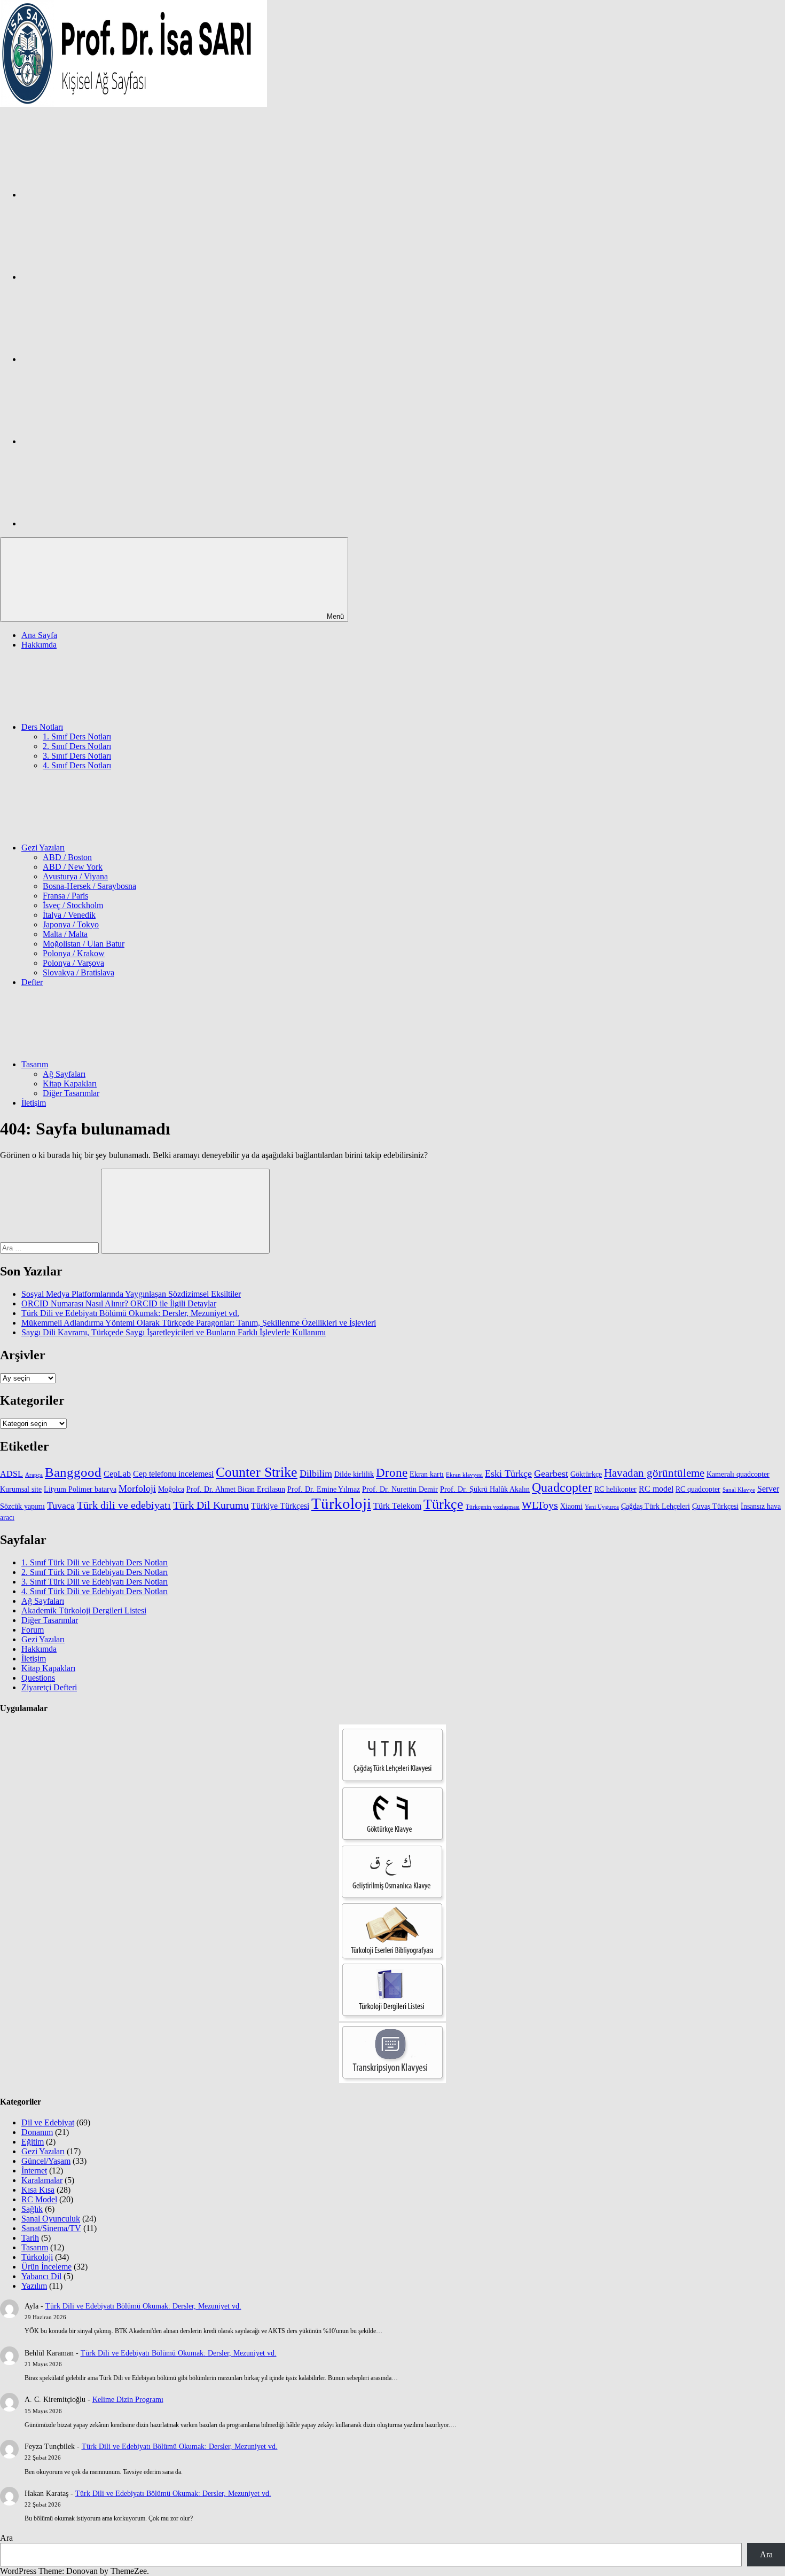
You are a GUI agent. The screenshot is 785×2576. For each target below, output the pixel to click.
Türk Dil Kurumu (211, 1505)
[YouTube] (101, 523)
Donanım (37, 2132)
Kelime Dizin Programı (128, 2400)
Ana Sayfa (39, 635)
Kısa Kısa (38, 2190)
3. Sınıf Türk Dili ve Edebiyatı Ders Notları (95, 1582)
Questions (38, 1678)
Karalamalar (42, 2180)
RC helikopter (615, 1489)
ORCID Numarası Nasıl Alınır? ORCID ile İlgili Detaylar (119, 1303)
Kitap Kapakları (70, 1084)
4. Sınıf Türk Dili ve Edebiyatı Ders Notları (95, 1591)
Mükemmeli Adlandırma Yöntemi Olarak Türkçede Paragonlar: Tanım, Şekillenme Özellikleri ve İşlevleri (199, 1323)
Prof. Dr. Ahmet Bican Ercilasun (236, 1489)
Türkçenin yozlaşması (493, 1507)
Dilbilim (316, 1474)
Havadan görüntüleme (654, 1473)
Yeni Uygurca (602, 1507)
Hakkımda (39, 645)
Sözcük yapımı (22, 1506)
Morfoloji (137, 1488)
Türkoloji (341, 1503)
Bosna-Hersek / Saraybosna (89, 886)
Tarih (30, 2238)
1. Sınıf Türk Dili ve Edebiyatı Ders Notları (95, 1562)
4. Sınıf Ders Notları (77, 765)
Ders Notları (42, 727)
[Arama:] (50, 1247)
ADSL (11, 1474)
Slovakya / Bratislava (78, 972)
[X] (101, 359)
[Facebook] (101, 195)
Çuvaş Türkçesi (715, 1506)
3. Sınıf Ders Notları (77, 756)
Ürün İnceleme (46, 2267)
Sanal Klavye (739, 1490)
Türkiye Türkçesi (280, 1506)
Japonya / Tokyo (71, 924)
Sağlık (32, 2209)
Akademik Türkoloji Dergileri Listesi (84, 1610)
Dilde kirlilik (354, 1474)
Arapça (34, 1475)
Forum (33, 1630)
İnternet (34, 2171)
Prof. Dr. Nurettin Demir (400, 1489)
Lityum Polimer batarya (80, 1489)
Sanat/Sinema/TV (51, 2228)
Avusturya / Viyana (75, 876)
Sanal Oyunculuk (51, 2219)
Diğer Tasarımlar (71, 1093)
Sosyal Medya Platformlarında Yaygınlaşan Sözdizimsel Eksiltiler (131, 1294)
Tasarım (35, 1064)
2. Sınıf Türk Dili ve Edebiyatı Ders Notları (95, 1572)
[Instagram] (101, 277)
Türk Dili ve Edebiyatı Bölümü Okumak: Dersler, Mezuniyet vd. (130, 1313)
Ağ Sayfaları (64, 1074)
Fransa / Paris (65, 896)
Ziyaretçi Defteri (49, 1687)
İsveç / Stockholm (73, 905)
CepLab (117, 1474)
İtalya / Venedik (69, 915)
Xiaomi (571, 1506)
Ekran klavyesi (464, 1475)
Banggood (73, 1472)
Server (768, 1489)
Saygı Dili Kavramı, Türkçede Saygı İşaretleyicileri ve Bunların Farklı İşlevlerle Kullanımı (174, 1332)
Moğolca (171, 1489)
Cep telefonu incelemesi (173, 1474)
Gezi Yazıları (43, 848)
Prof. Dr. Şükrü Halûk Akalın (485, 1489)
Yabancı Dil (41, 2276)
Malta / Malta (65, 934)
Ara (6, 2538)
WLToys (540, 1505)
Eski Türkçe (508, 1474)
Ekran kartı (427, 1474)
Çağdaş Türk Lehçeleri (656, 1506)
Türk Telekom (397, 1506)
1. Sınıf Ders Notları (77, 736)
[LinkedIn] (101, 441)
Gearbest (551, 1474)
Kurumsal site (21, 1489)
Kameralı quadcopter (738, 1474)
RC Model (39, 2199)
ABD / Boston (67, 857)
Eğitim (33, 2142)
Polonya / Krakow (74, 953)
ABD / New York (73, 867)
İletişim (34, 1103)
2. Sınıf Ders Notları (77, 746)
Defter (32, 982)
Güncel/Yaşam (46, 2161)
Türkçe (443, 1504)
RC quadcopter (698, 1489)
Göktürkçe (586, 1474)
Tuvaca (61, 1506)
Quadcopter (562, 1487)
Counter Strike (257, 1472)
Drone (392, 1473)
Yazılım (34, 2286)
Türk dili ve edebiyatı (124, 1505)
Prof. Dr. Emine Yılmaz (324, 1489)
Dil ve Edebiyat (48, 2122)
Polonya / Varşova (73, 963)
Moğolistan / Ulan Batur (84, 944)
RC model (656, 1489)
